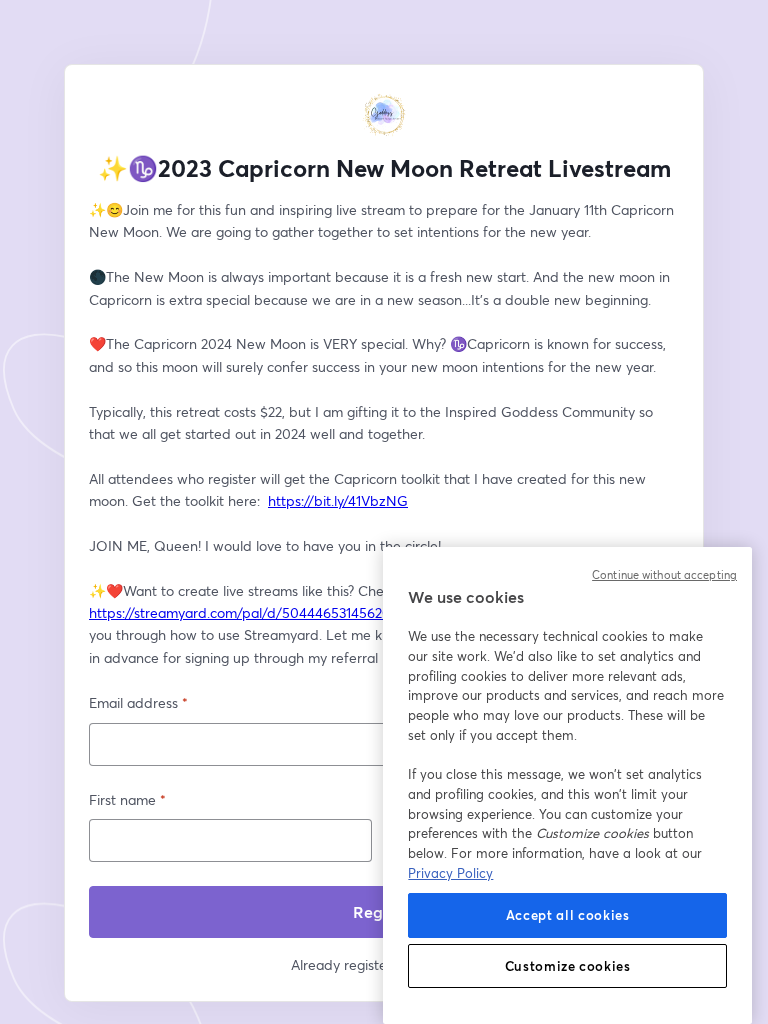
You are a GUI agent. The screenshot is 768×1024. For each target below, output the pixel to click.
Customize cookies (568, 966)
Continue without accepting (664, 575)
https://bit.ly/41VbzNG (338, 500)
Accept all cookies (568, 915)
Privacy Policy (450, 873)
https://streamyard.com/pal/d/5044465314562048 (248, 612)
